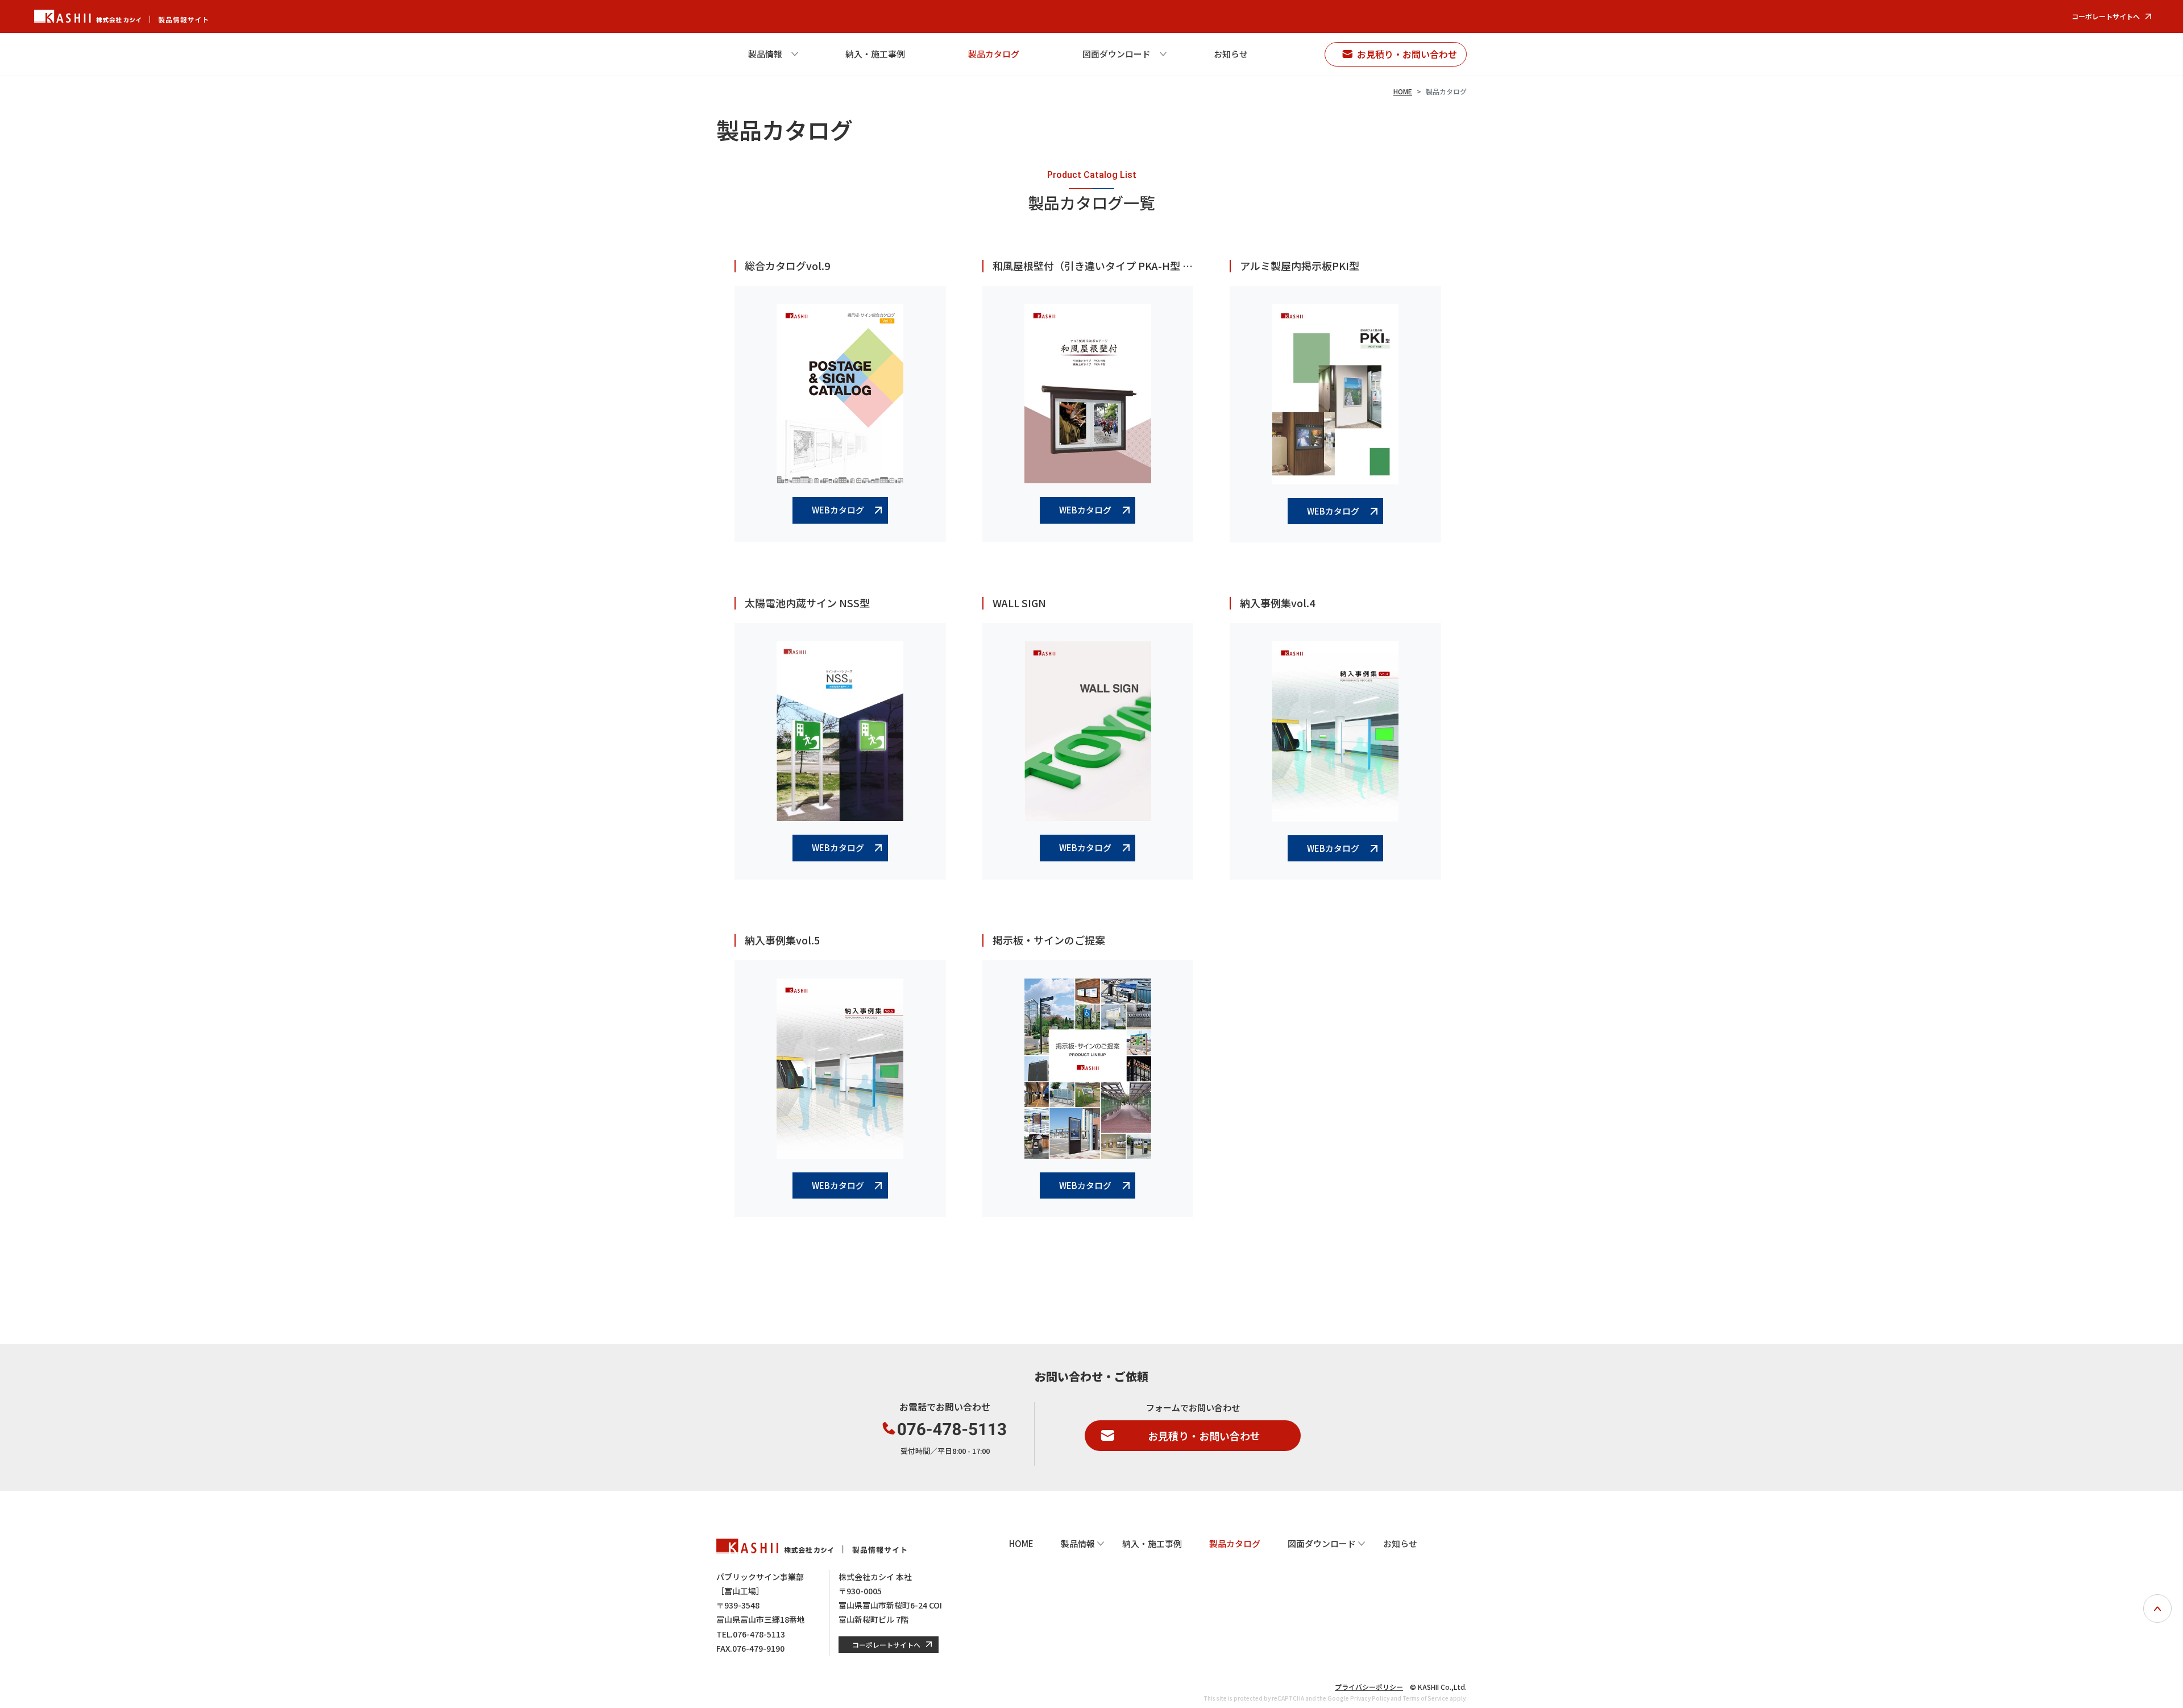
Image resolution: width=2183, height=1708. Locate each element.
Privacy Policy (1370, 1698)
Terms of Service (1425, 1698)
